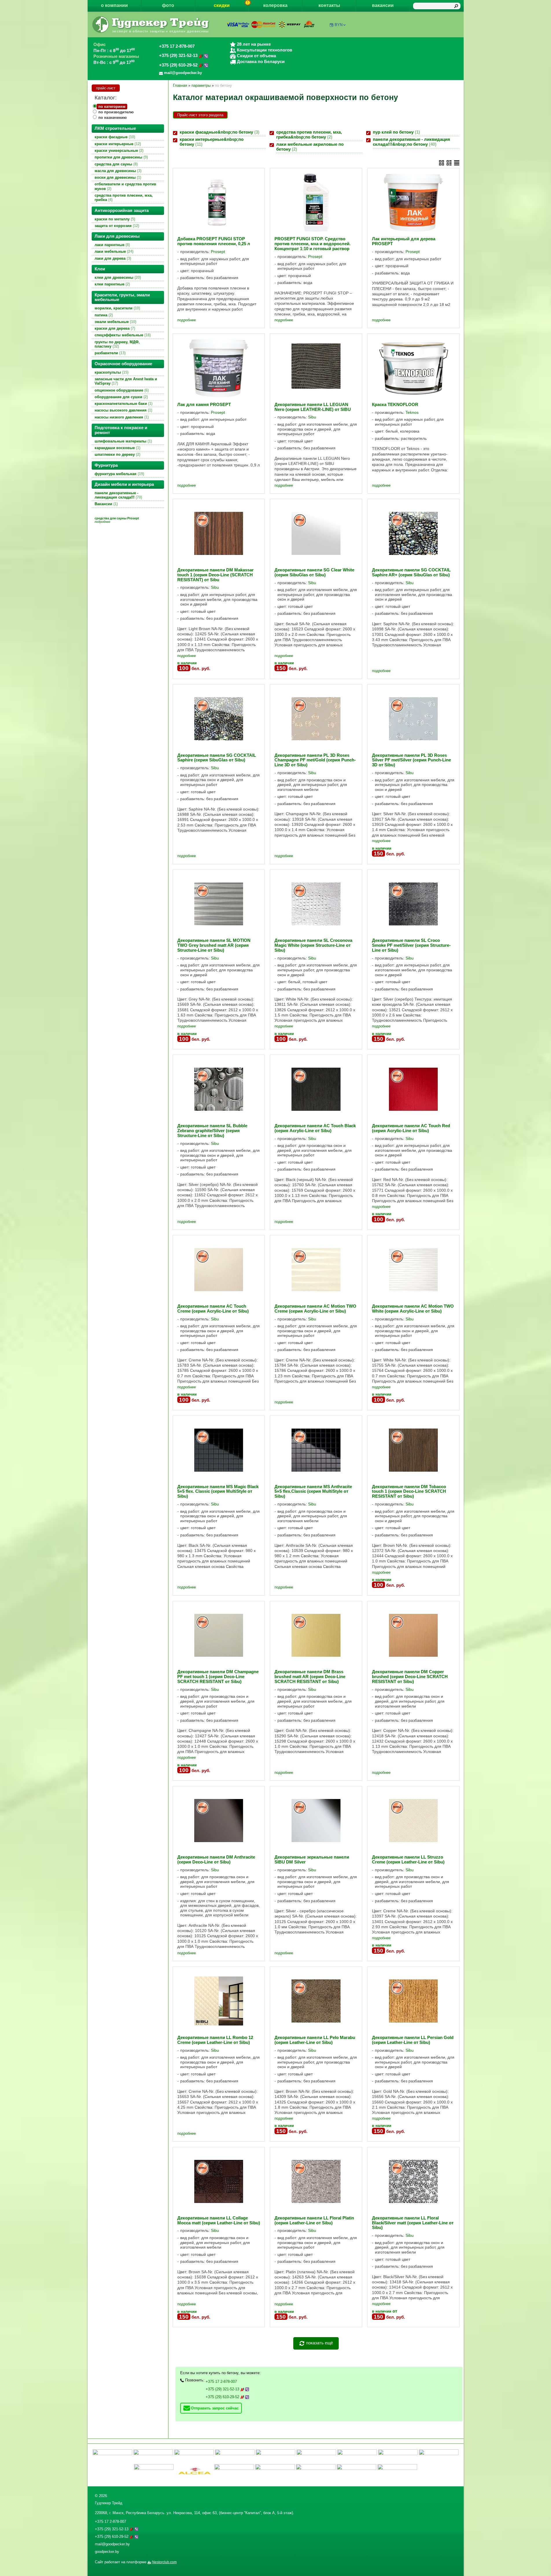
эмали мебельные (115, 322)
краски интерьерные (117, 144)
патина (103, 315)
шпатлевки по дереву (117, 454)
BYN (339, 25)
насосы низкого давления (121, 417)
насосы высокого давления (123, 410)
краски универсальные (118, 151)
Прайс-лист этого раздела (200, 115)
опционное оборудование (121, 390)
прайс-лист (106, 88)
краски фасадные (114, 137)
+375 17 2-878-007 (177, 46)
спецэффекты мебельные (122, 335)
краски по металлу (114, 219)
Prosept (218, 252)
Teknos (412, 412)
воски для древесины (117, 177)
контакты (329, 5)
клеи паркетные (112, 284)
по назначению (113, 118)
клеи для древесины (117, 277)
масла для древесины (117, 171)
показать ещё (319, 2343)
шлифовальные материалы (123, 441)
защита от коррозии (116, 226)
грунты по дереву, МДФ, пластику (117, 344)
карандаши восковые (117, 448)
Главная (180, 85)
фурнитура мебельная (119, 474)
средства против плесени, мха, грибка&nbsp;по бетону (309, 135)
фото (168, 5)
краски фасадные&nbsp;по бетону (219, 132)
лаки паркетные (112, 245)
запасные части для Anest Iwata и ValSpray (126, 381)
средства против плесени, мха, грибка (124, 198)
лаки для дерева (112, 258)
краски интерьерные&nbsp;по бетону (212, 142)
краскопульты (111, 372)
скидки (222, 5)
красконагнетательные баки (123, 404)
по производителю (116, 112)
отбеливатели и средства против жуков (125, 186)
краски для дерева (114, 328)
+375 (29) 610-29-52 (179, 65)
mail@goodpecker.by (112, 2544)
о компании (114, 5)
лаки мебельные (113, 251)
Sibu (312, 417)
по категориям (112, 107)
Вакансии (106, 504)
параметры (201, 85)
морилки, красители (117, 308)
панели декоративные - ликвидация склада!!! (118, 495)
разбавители (109, 353)
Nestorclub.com (164, 2562)
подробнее (187, 320)
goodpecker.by (107, 2552)
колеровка (275, 5)
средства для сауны (116, 164)
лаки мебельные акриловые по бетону (310, 147)
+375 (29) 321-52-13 (179, 56)
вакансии (383, 5)
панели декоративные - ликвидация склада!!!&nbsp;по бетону (411, 142)
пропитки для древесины (121, 157)
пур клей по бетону (396, 132)
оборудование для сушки (121, 397)
